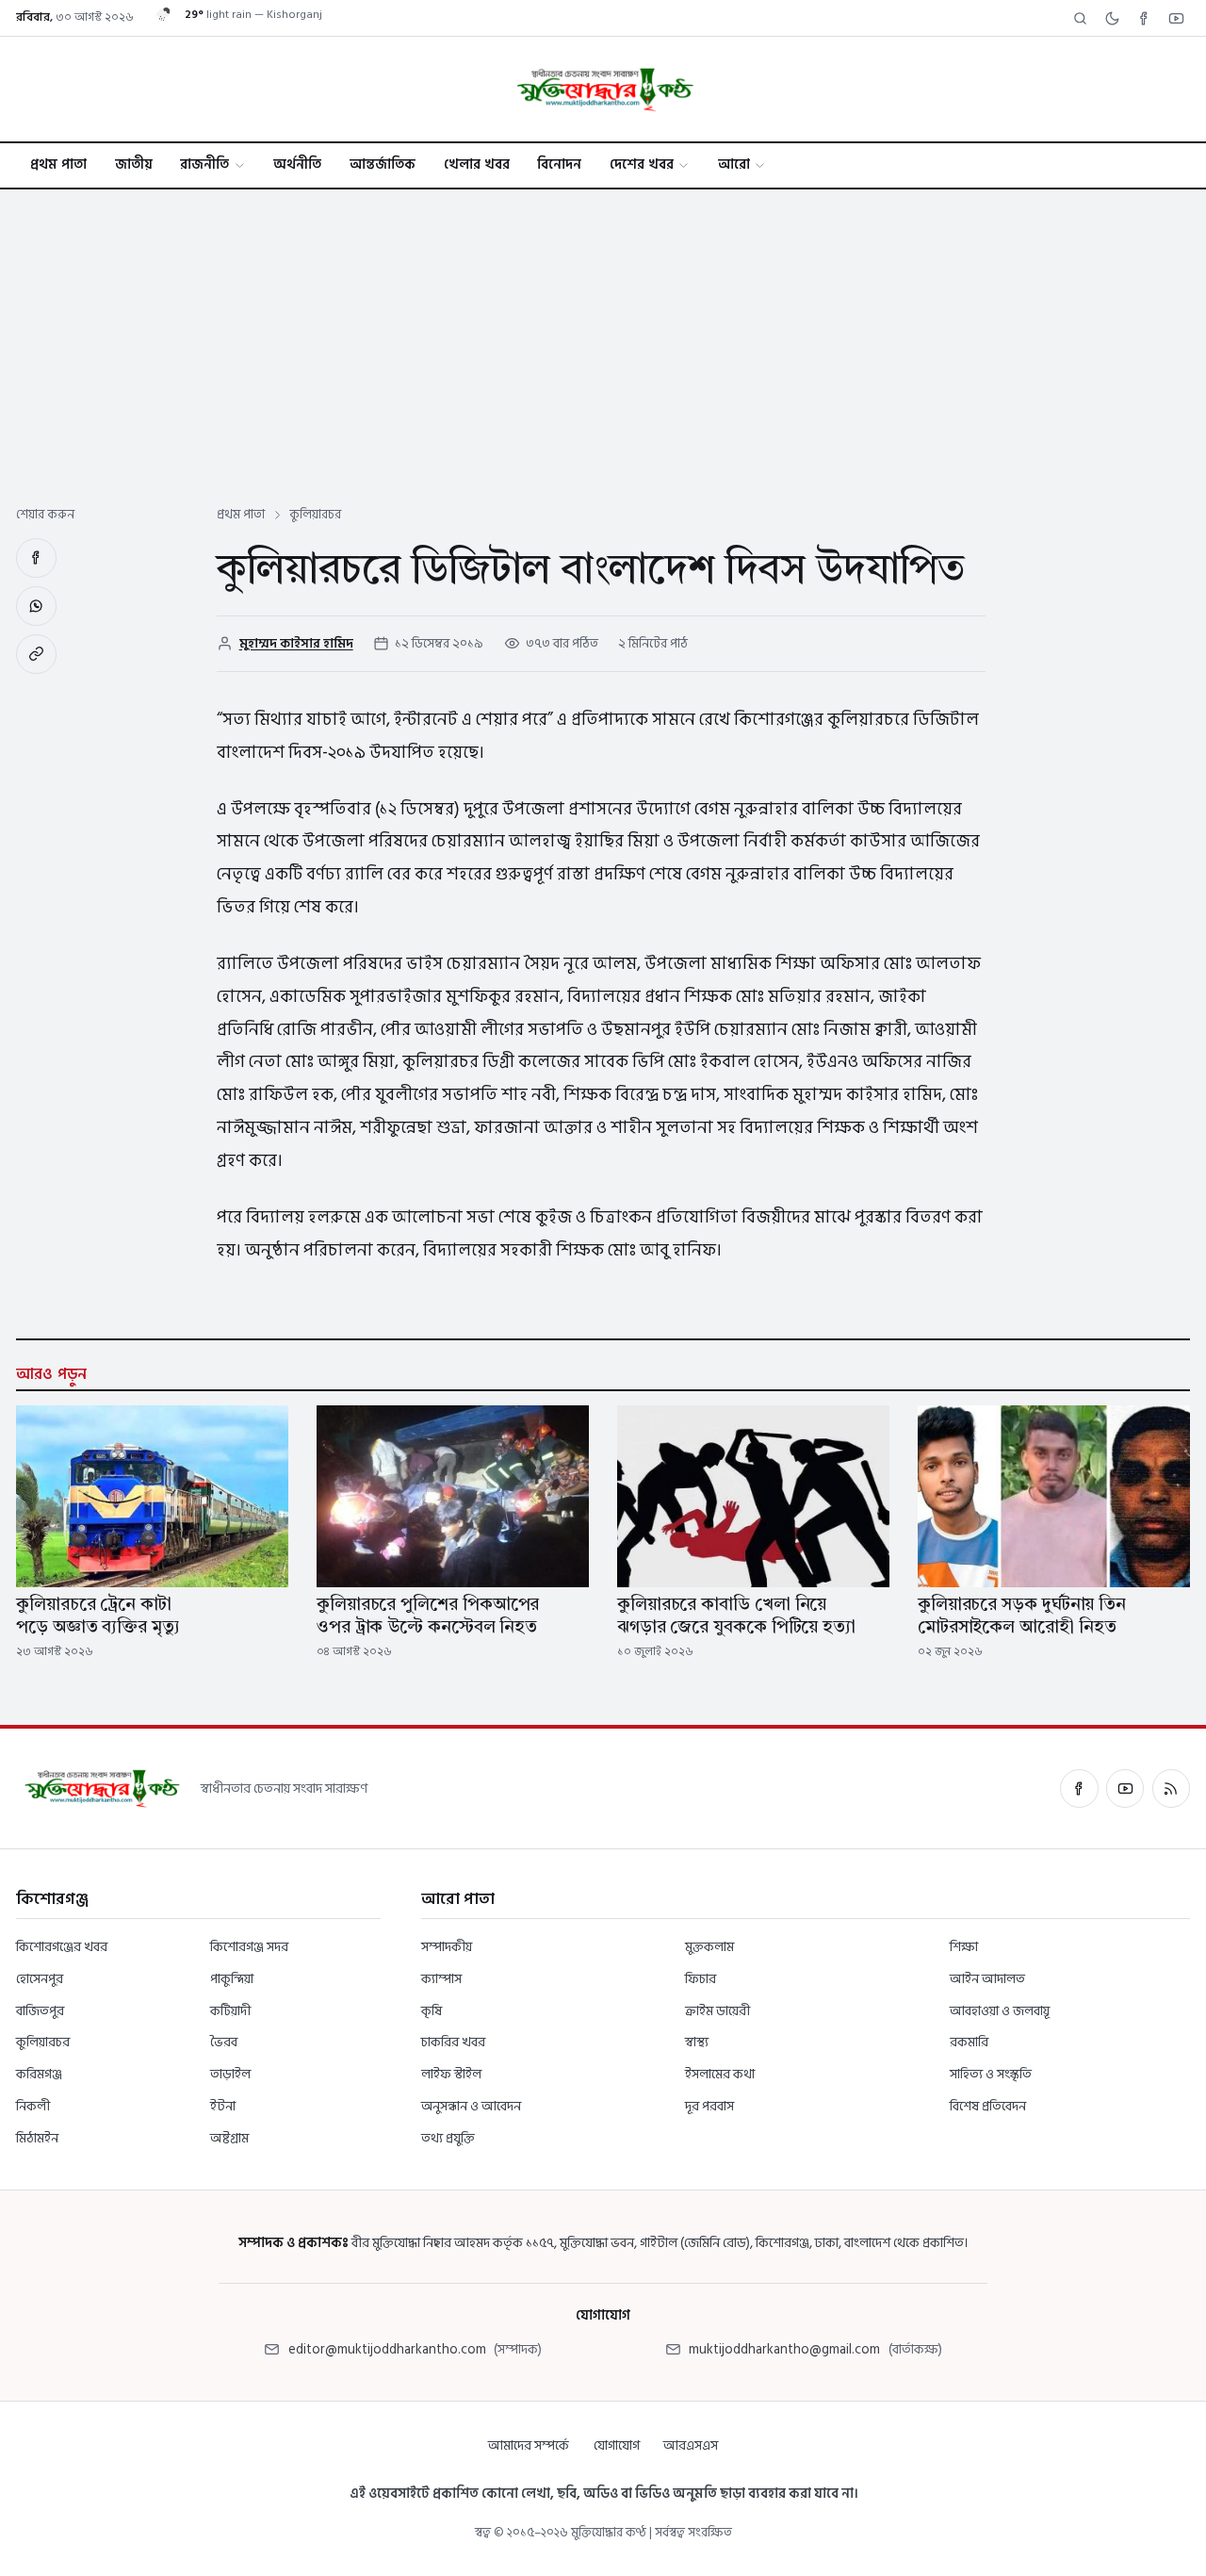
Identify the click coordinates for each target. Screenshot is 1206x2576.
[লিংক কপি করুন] (36, 655)
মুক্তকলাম (709, 1947)
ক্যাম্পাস (441, 1979)
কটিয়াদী (230, 2011)
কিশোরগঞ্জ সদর (249, 1947)
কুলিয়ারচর (315, 515)
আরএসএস (691, 2445)
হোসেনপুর (40, 1979)
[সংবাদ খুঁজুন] (1080, 18)
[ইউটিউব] (1125, 1788)
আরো (734, 164)
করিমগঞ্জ (39, 2074)
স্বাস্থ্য (697, 2042)
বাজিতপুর (40, 2011)
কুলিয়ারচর (43, 2042)
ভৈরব (224, 2042)
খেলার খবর (477, 164)
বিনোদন (559, 164)
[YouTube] (1176, 18)
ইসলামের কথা (720, 2074)
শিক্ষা (964, 1947)
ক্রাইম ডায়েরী (717, 2011)
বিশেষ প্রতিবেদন (988, 2106)
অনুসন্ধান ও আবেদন (471, 2106)
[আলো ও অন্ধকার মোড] (1112, 18)
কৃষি (432, 2011)
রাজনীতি (204, 164)
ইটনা (223, 2106)
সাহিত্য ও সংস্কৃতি (991, 2074)
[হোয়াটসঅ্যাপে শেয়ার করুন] (36, 607)
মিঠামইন (37, 2138)
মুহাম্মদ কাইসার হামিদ (296, 643)
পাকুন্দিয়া (232, 1979)
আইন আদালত (987, 1979)
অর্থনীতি (297, 164)
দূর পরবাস (709, 2106)
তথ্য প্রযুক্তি (448, 2138)
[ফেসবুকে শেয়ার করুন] (36, 558)
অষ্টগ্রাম (229, 2138)
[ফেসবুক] (1079, 1788)
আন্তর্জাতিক (383, 164)
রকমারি (969, 2042)
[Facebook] (1144, 18)
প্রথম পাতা (58, 164)
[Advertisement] (603, 331)
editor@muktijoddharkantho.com (387, 2349)
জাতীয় (134, 164)
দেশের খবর (642, 164)
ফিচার (701, 1979)
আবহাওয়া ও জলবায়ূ (1000, 2011)
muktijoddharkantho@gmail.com (784, 2349)
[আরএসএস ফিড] (1171, 1788)
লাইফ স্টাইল (451, 2074)
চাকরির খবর (453, 2042)
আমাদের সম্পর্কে (529, 2445)
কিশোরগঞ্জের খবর (62, 1947)
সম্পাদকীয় (447, 1947)
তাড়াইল (230, 2074)
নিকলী (33, 2106)
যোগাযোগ (617, 2445)
